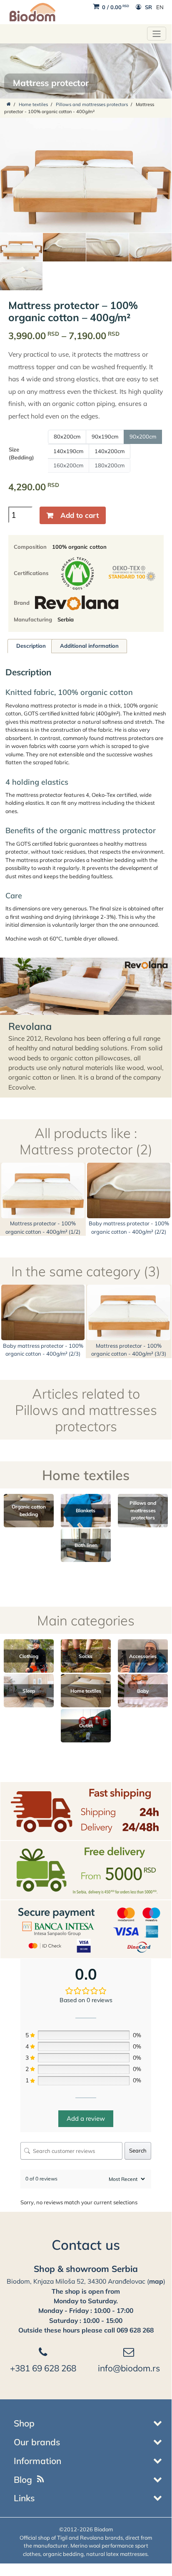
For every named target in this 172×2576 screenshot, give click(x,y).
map (156, 2281)
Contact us (86, 2245)
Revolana (30, 1026)
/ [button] (116, 7)
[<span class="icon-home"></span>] (9, 104)
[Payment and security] (86, 1929)
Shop (24, 2423)
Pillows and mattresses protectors (92, 104)
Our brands (37, 2442)
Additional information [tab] (89, 646)
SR (148, 7)
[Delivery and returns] (86, 1810)
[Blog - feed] (41, 2480)
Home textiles (33, 104)
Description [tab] (31, 646)
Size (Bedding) (21, 454)
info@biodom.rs (129, 2368)
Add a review (86, 2118)
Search (138, 2150)
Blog (23, 2480)
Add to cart (80, 515)
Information (37, 2461)
